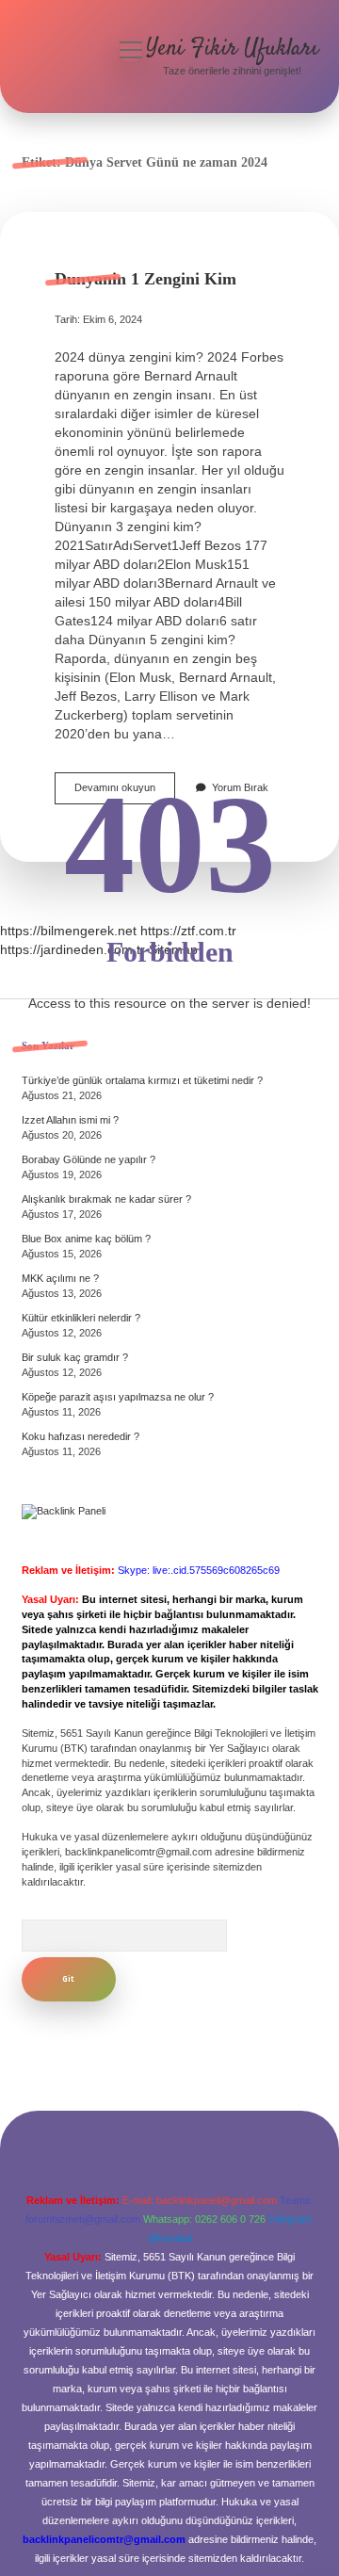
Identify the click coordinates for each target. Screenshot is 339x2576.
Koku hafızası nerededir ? (81, 1436)
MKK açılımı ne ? (60, 1278)
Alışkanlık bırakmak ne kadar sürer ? (106, 1199)
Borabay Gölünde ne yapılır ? (89, 1159)
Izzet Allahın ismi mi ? (70, 1120)
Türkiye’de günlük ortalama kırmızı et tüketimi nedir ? (142, 1080)
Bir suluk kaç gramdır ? (75, 1357)
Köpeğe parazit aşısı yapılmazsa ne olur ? (118, 1397)
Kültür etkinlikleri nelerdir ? (81, 1318)
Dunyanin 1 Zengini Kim (145, 279)
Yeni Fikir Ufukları (232, 49)
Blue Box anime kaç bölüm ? (86, 1239)
